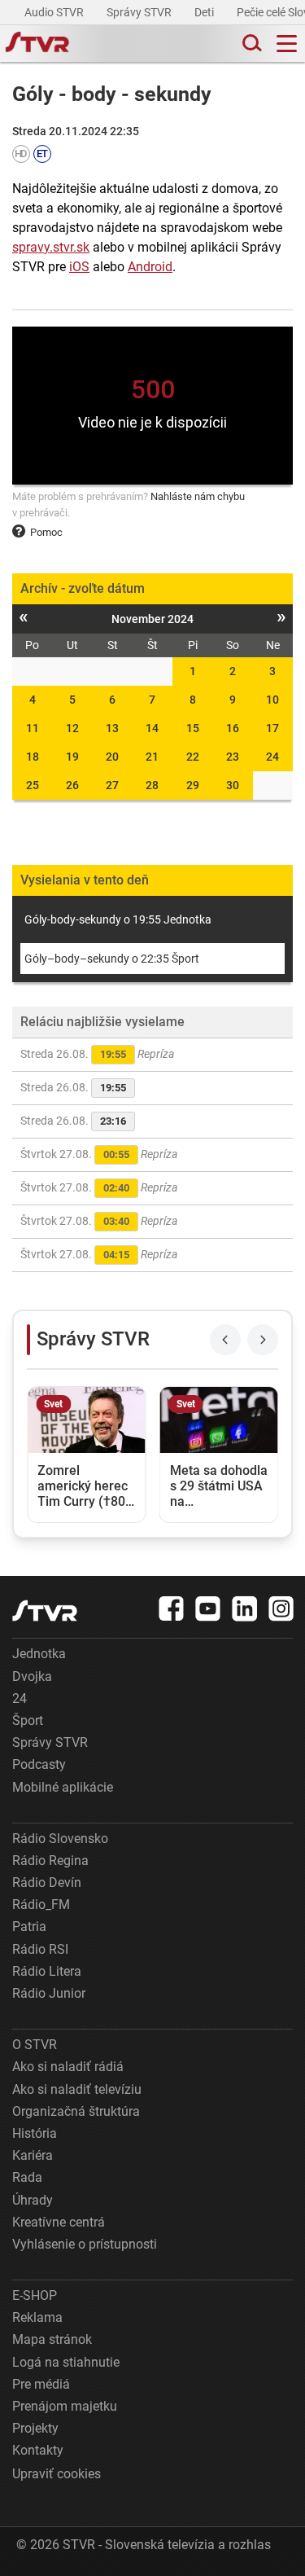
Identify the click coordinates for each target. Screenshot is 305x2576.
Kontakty (38, 2450)
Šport (28, 1720)
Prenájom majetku (65, 2406)
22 (193, 757)
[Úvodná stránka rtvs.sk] (37, 44)
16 (233, 728)
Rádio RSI (40, 1949)
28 (152, 785)
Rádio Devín (47, 1883)
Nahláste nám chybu (198, 496)
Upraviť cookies (57, 2474)
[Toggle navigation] (287, 44)
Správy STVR (140, 12)
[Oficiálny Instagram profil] (281, 1608)
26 (72, 785)
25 (33, 785)
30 (233, 785)
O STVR (35, 2045)
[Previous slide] (225, 1340)
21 (152, 757)
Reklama (37, 2317)
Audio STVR (55, 12)
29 (193, 785)
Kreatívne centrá (59, 2222)
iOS (79, 267)
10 (272, 700)
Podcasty (39, 1764)
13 (112, 728)
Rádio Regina (50, 1861)
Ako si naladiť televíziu (77, 2089)
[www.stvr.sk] (45, 1611)
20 (112, 757)
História (35, 2133)
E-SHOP (35, 2295)
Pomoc (46, 532)
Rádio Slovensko (60, 1839)
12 (72, 728)
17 (272, 728)
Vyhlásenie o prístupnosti (85, 2244)
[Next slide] (263, 1340)
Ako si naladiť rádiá (68, 2067)
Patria (29, 1927)
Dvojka (32, 1676)
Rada (27, 2177)
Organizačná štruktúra (76, 2111)
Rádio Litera (47, 1971)
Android (150, 267)
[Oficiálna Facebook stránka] (172, 1608)
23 (233, 757)
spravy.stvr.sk (51, 247)
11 (33, 728)
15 (193, 728)
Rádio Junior (49, 1993)
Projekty (35, 2428)
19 (72, 757)
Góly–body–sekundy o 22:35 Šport (112, 959)
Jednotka (39, 1654)
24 (272, 757)
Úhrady (33, 2200)
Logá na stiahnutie (66, 2362)
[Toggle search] (251, 44)
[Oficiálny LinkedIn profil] (245, 1608)
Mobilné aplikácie (63, 1787)
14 (152, 728)
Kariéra (33, 2155)
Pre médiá (41, 2384)
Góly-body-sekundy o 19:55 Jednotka (118, 919)
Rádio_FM (41, 1905)
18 (33, 757)
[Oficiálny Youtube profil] (208, 1608)
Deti (205, 12)
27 (112, 785)
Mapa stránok (52, 2339)
